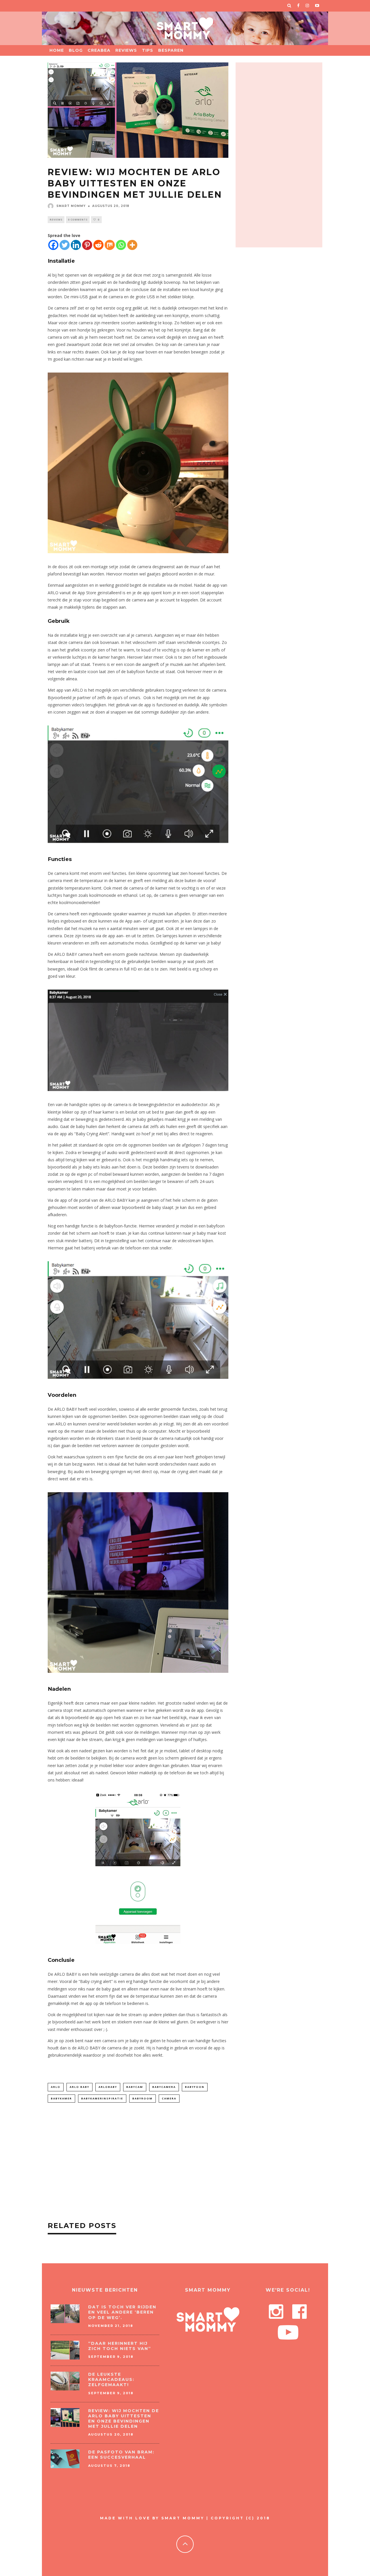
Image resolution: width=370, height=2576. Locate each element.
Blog (76, 50)
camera (169, 2098)
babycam (135, 2087)
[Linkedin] (76, 245)
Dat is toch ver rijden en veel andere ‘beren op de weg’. (122, 2312)
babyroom (143, 2098)
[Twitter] (65, 245)
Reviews (126, 50)
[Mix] (110, 245)
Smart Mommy (71, 206)
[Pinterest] (87, 245)
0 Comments (78, 220)
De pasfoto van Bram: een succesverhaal (121, 2455)
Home (57, 50)
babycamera (164, 2087)
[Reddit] (98, 245)
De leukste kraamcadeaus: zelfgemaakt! (111, 2379)
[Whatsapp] (121, 245)
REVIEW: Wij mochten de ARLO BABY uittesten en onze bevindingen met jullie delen (124, 2419)
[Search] (289, 6)
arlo (56, 2087)
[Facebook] (53, 245)
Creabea (99, 50)
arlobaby (108, 2087)
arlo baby (79, 2087)
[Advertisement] (138, 2163)
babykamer (61, 2098)
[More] (132, 245)
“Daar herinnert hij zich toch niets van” (120, 2346)
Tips (148, 50)
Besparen (171, 50)
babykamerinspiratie (102, 2098)
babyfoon (195, 2087)
